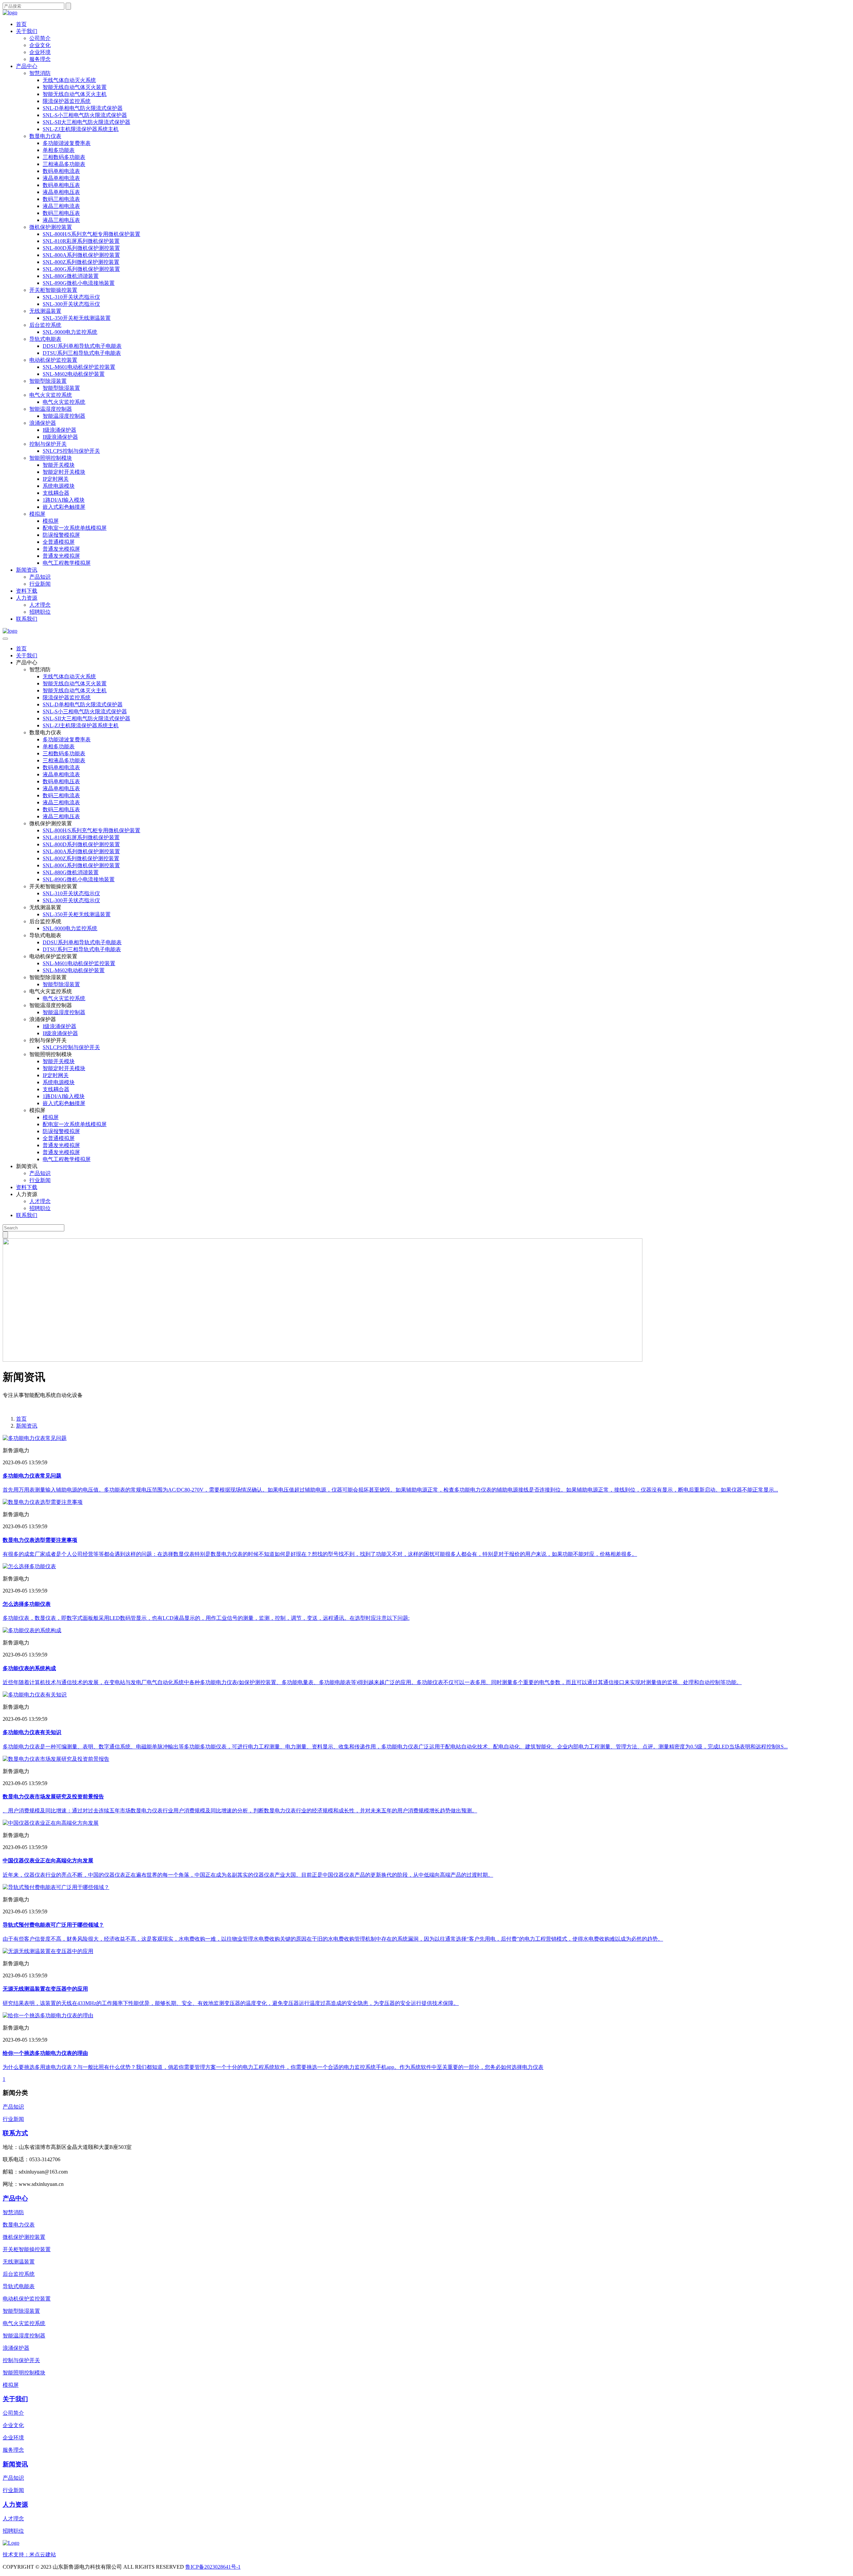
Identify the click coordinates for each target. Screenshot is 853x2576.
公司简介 (40, 38)
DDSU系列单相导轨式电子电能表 (82, 346)
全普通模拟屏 (59, 542)
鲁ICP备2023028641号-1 (213, 2567)
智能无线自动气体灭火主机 (75, 94)
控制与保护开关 (48, 444)
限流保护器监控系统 (67, 101)
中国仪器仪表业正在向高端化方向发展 (48, 1861)
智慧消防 (40, 73)
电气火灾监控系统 (51, 395)
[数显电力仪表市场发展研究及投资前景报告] (56, 1759)
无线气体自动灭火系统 (69, 80)
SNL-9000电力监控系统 (70, 332)
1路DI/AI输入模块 (64, 500)
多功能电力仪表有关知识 (32, 1732)
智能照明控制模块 (51, 458)
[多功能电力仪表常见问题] (35, 1438)
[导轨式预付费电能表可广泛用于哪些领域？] (56, 1887)
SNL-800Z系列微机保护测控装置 (81, 262)
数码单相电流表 (61, 171)
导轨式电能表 (45, 339)
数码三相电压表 (61, 213)
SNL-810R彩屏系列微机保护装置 (81, 241)
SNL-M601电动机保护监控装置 (79, 367)
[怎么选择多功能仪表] (29, 1566)
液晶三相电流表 (61, 206)
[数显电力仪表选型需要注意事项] (43, 1502)
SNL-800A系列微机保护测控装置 (81, 255)
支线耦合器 (56, 493)
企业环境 (40, 52)
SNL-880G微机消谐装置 (71, 276)
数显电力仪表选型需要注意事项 (40, 1540)
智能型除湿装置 (48, 381)
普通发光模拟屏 (61, 549)
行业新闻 (40, 584)
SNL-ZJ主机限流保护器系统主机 (81, 129)
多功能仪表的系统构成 (29, 1668)
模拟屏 (37, 514)
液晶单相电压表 (61, 192)
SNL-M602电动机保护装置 (74, 374)
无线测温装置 (45, 311)
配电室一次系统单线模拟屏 (75, 528)
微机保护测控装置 (51, 227)
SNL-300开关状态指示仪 (71, 304)
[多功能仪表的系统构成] (32, 1630)
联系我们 (27, 619)
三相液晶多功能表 (64, 164)
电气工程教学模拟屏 (67, 563)
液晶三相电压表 (61, 220)
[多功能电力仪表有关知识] (35, 1695)
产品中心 (27, 66)
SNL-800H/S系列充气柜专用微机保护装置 (91, 234)
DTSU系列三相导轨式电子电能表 (82, 353)
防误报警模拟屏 (61, 535)
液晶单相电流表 (61, 178)
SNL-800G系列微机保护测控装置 (81, 269)
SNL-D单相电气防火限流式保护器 (83, 108)
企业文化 (40, 45)
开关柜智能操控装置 (53, 290)
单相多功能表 (59, 150)
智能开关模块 (59, 465)
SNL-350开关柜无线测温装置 (77, 318)
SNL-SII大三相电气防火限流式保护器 (86, 122)
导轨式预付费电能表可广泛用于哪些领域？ (53, 1925)
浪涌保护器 (43, 423)
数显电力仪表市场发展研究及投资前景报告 (53, 1797)
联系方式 (15, 2133)
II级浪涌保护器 (60, 437)
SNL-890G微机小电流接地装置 (79, 283)
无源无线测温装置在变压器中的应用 (45, 1989)
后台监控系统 (45, 325)
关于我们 (27, 31)
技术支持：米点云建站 (29, 2555)
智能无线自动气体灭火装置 (75, 87)
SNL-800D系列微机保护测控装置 (81, 248)
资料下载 (27, 591)
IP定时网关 (56, 479)
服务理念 (40, 59)
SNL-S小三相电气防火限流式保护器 (85, 115)
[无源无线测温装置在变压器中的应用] (48, 1951)
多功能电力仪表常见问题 (32, 1476)
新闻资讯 (27, 570)
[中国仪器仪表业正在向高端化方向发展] (51, 1823)
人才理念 (40, 605)
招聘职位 (40, 612)
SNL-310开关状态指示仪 (71, 297)
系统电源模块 (59, 486)
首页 (21, 24)
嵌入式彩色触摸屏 (64, 507)
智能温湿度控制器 (51, 409)
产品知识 (40, 577)
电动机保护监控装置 (53, 360)
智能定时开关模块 (64, 472)
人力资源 (27, 598)
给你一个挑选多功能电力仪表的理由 (45, 2053)
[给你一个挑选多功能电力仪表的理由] (48, 2015)
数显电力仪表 (45, 136)
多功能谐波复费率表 (67, 143)
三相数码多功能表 (64, 157)
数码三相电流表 (61, 199)
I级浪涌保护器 (59, 430)
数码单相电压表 (61, 185)
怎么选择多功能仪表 (27, 1604)
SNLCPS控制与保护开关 (71, 451)
